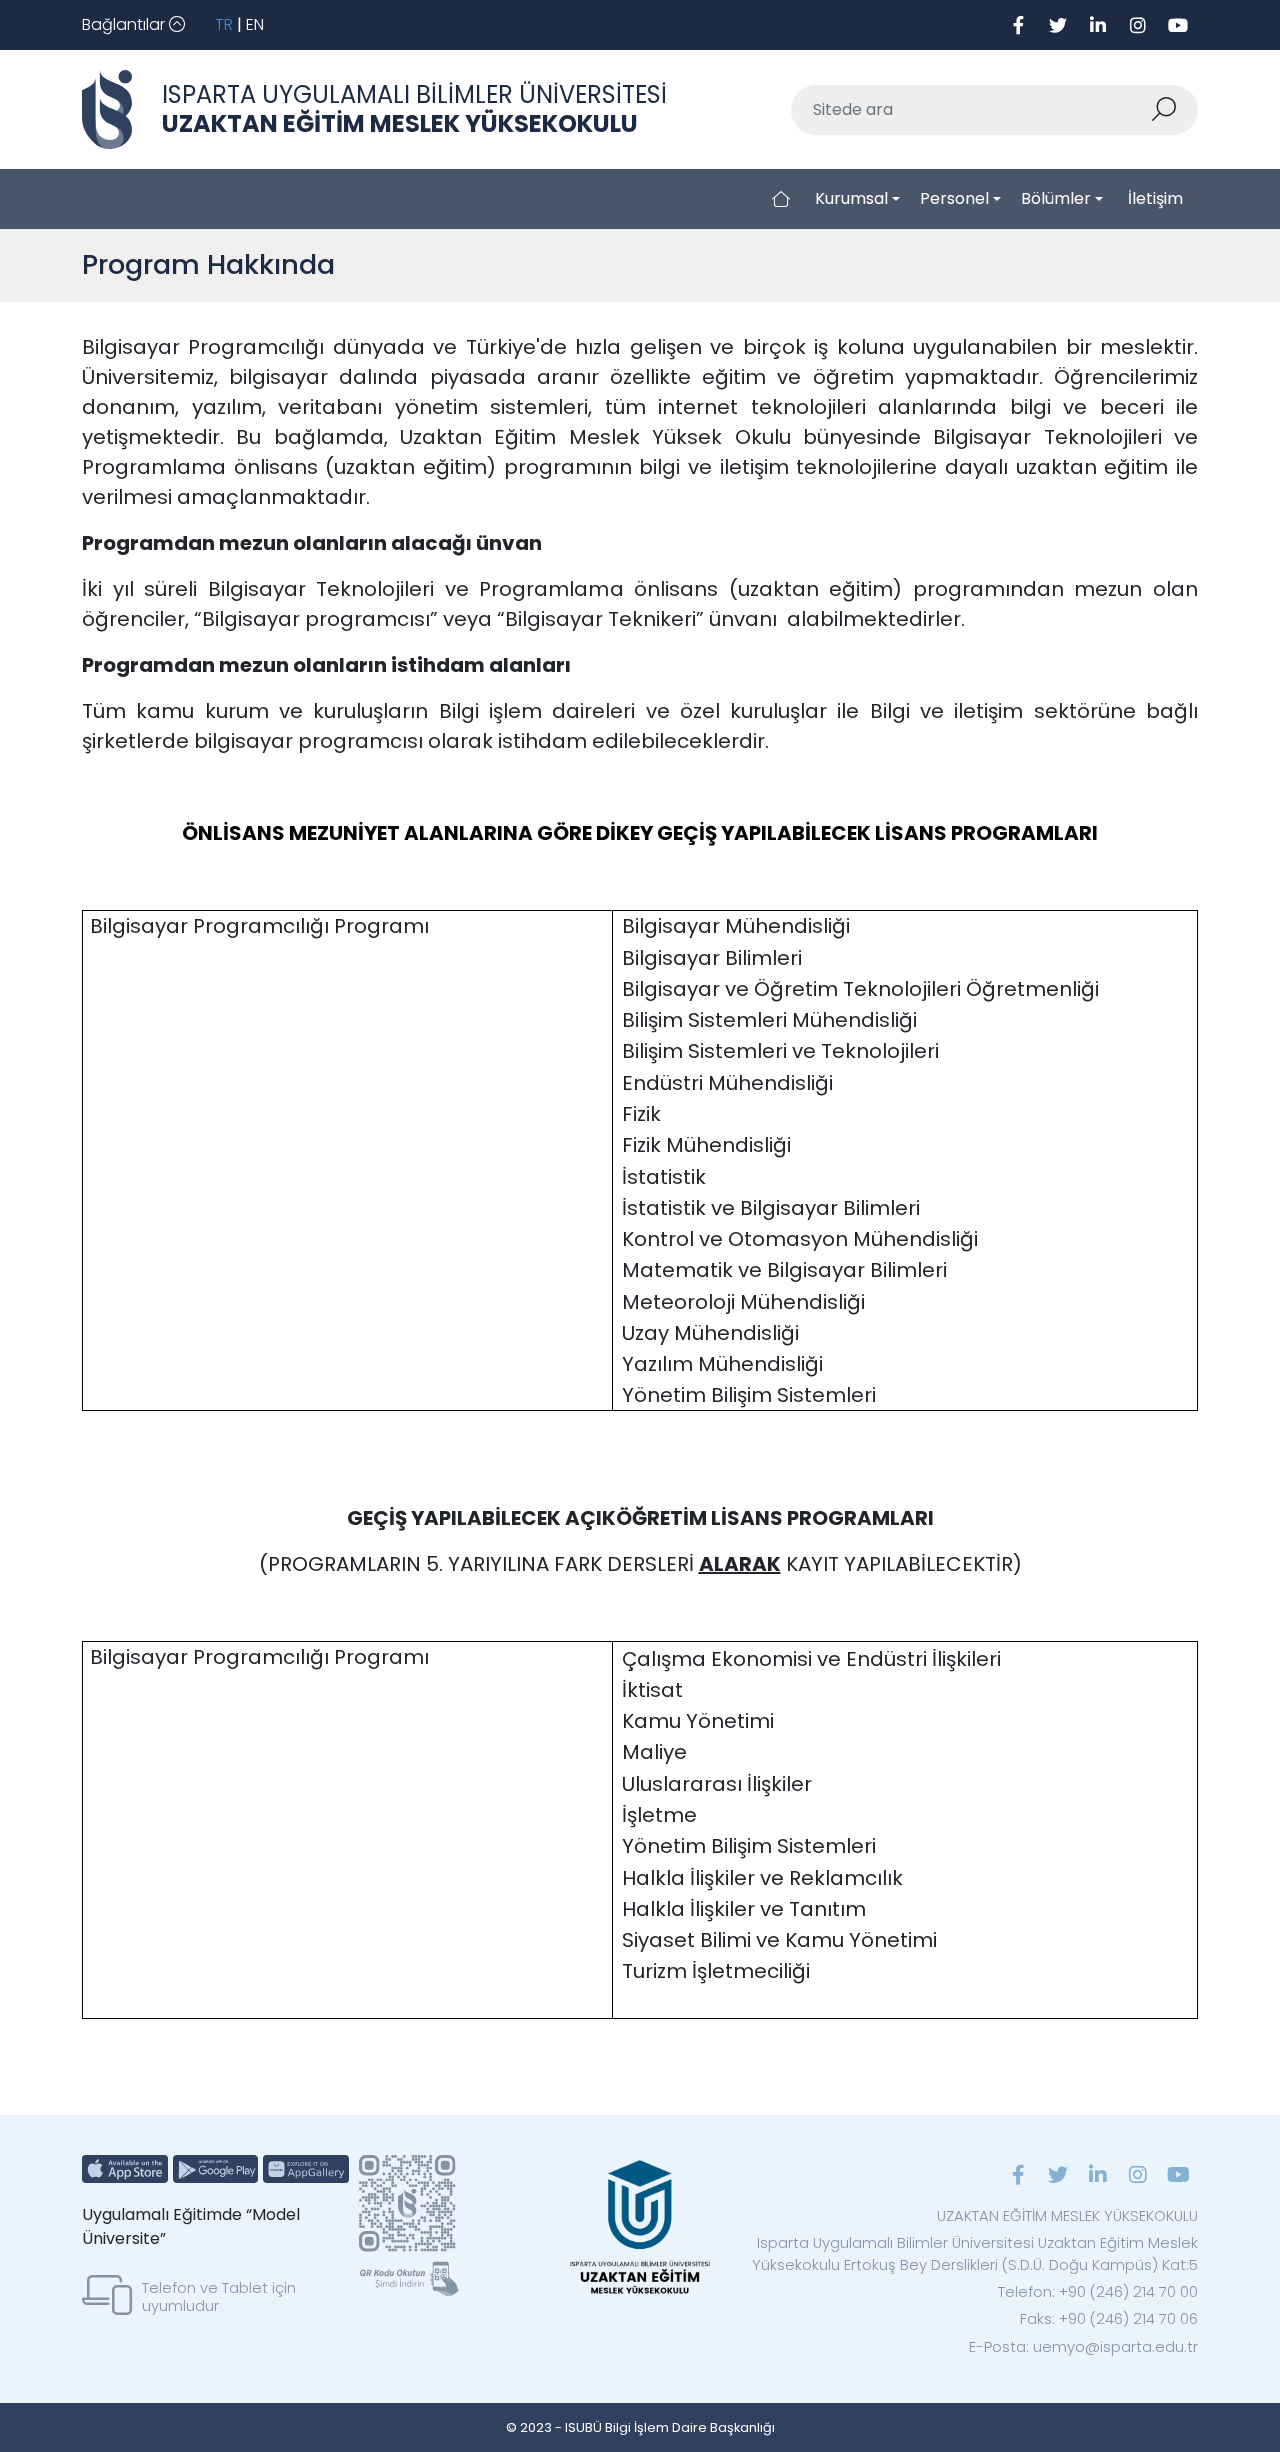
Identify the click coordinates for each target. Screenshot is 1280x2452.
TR (224, 24)
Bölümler (1056, 198)
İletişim (1155, 198)
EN (255, 24)
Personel (954, 198)
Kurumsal (851, 198)
